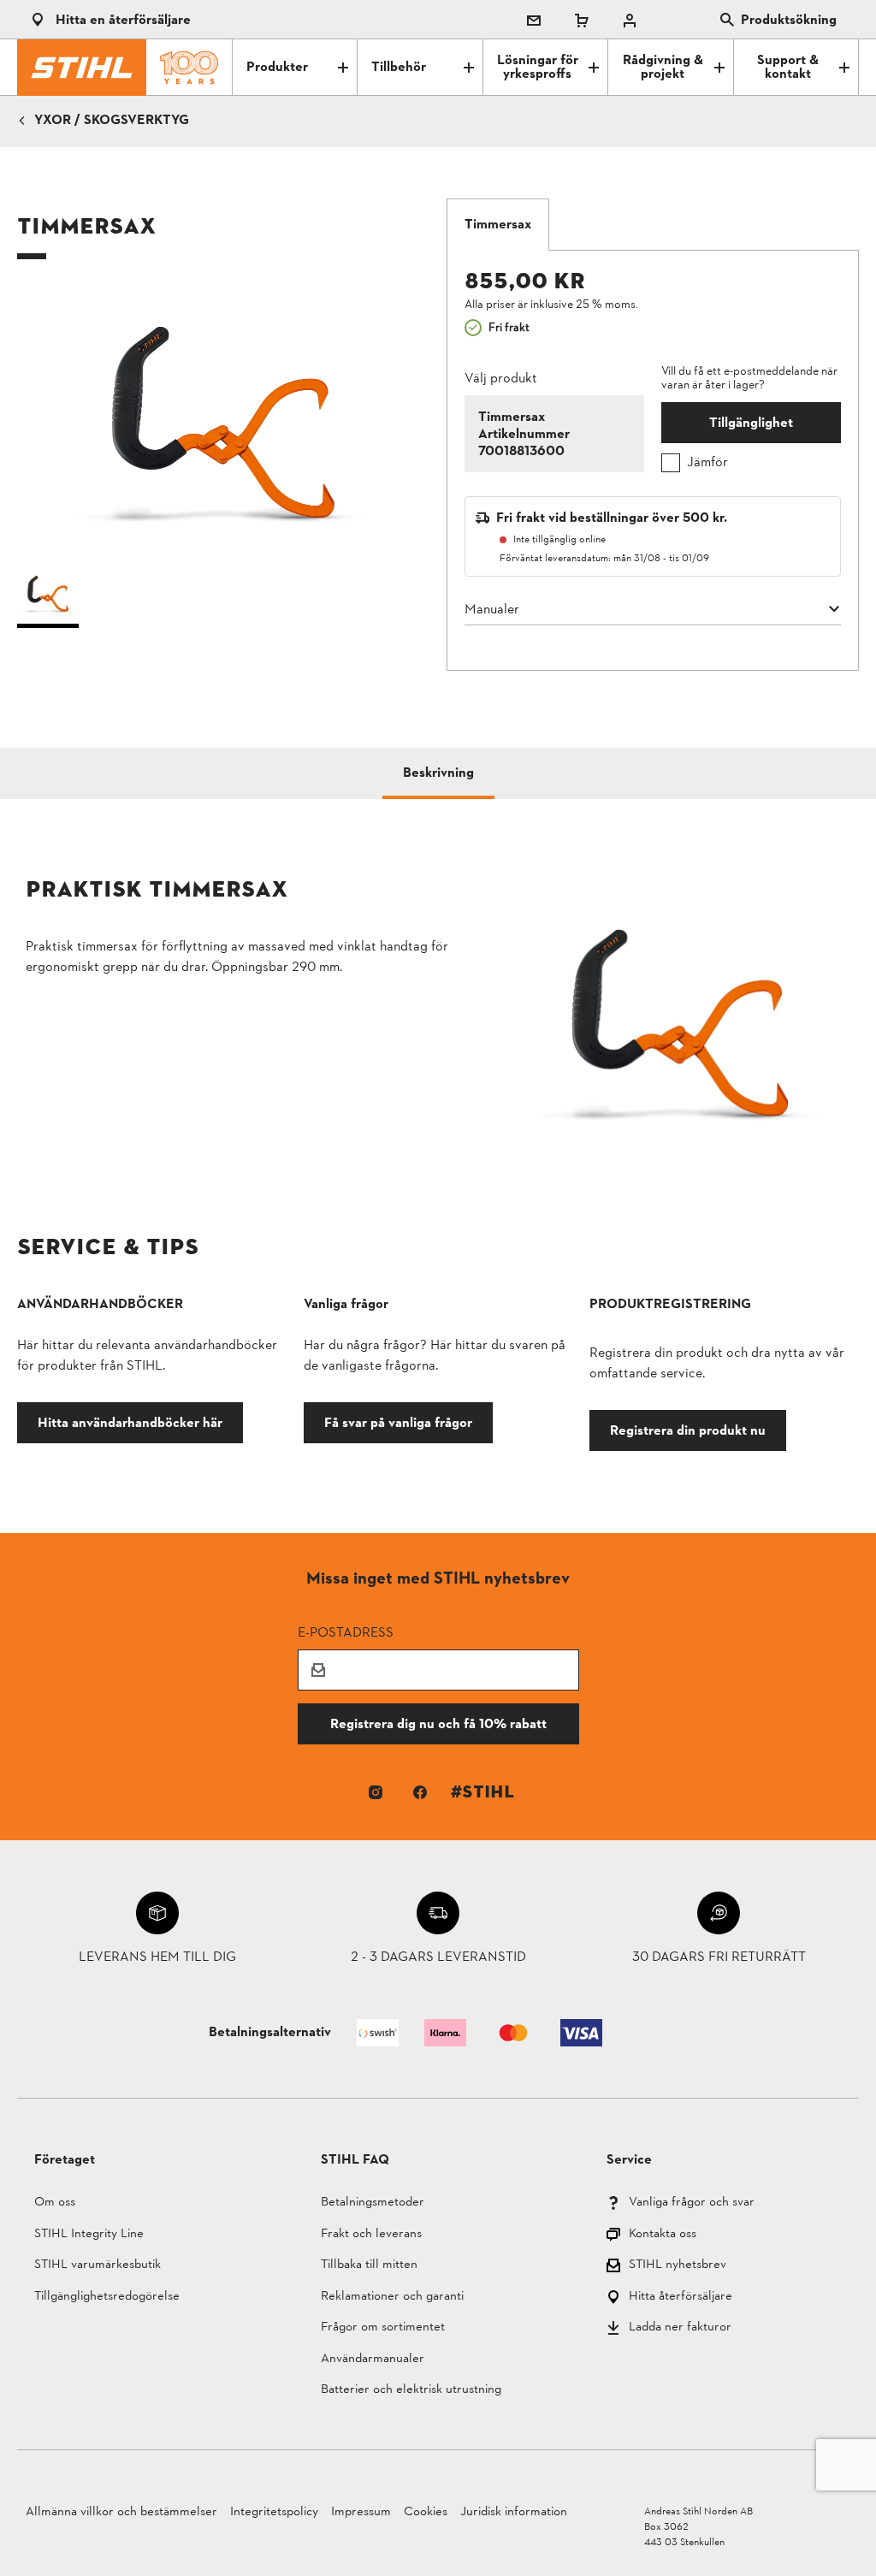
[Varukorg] (582, 20)
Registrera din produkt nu (688, 1430)
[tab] (498, 225)
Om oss (55, 2203)
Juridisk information (514, 2512)
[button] (223, 422)
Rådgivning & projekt (663, 68)
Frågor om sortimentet (383, 2328)
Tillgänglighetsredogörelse (107, 2298)
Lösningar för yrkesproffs (538, 68)
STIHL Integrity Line (89, 2235)
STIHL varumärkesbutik (98, 2266)
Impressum (361, 2512)
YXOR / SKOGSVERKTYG (112, 121)
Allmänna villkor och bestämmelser (121, 2512)
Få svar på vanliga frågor (398, 1422)
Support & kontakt (788, 68)
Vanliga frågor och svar (692, 2203)
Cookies (426, 2512)
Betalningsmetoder (373, 2203)
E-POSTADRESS (346, 1632)
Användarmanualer (373, 2360)
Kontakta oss (663, 2235)
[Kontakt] (534, 20)
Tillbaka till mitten (369, 2266)
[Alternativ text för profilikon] (630, 20)
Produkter (277, 68)
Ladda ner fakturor (680, 2328)
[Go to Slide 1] (48, 598)
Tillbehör (399, 68)
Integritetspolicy (274, 2512)
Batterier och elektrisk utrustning (411, 2391)
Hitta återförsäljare (681, 2298)
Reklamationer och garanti (392, 2298)
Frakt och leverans (371, 2235)
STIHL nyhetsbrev (678, 2266)
